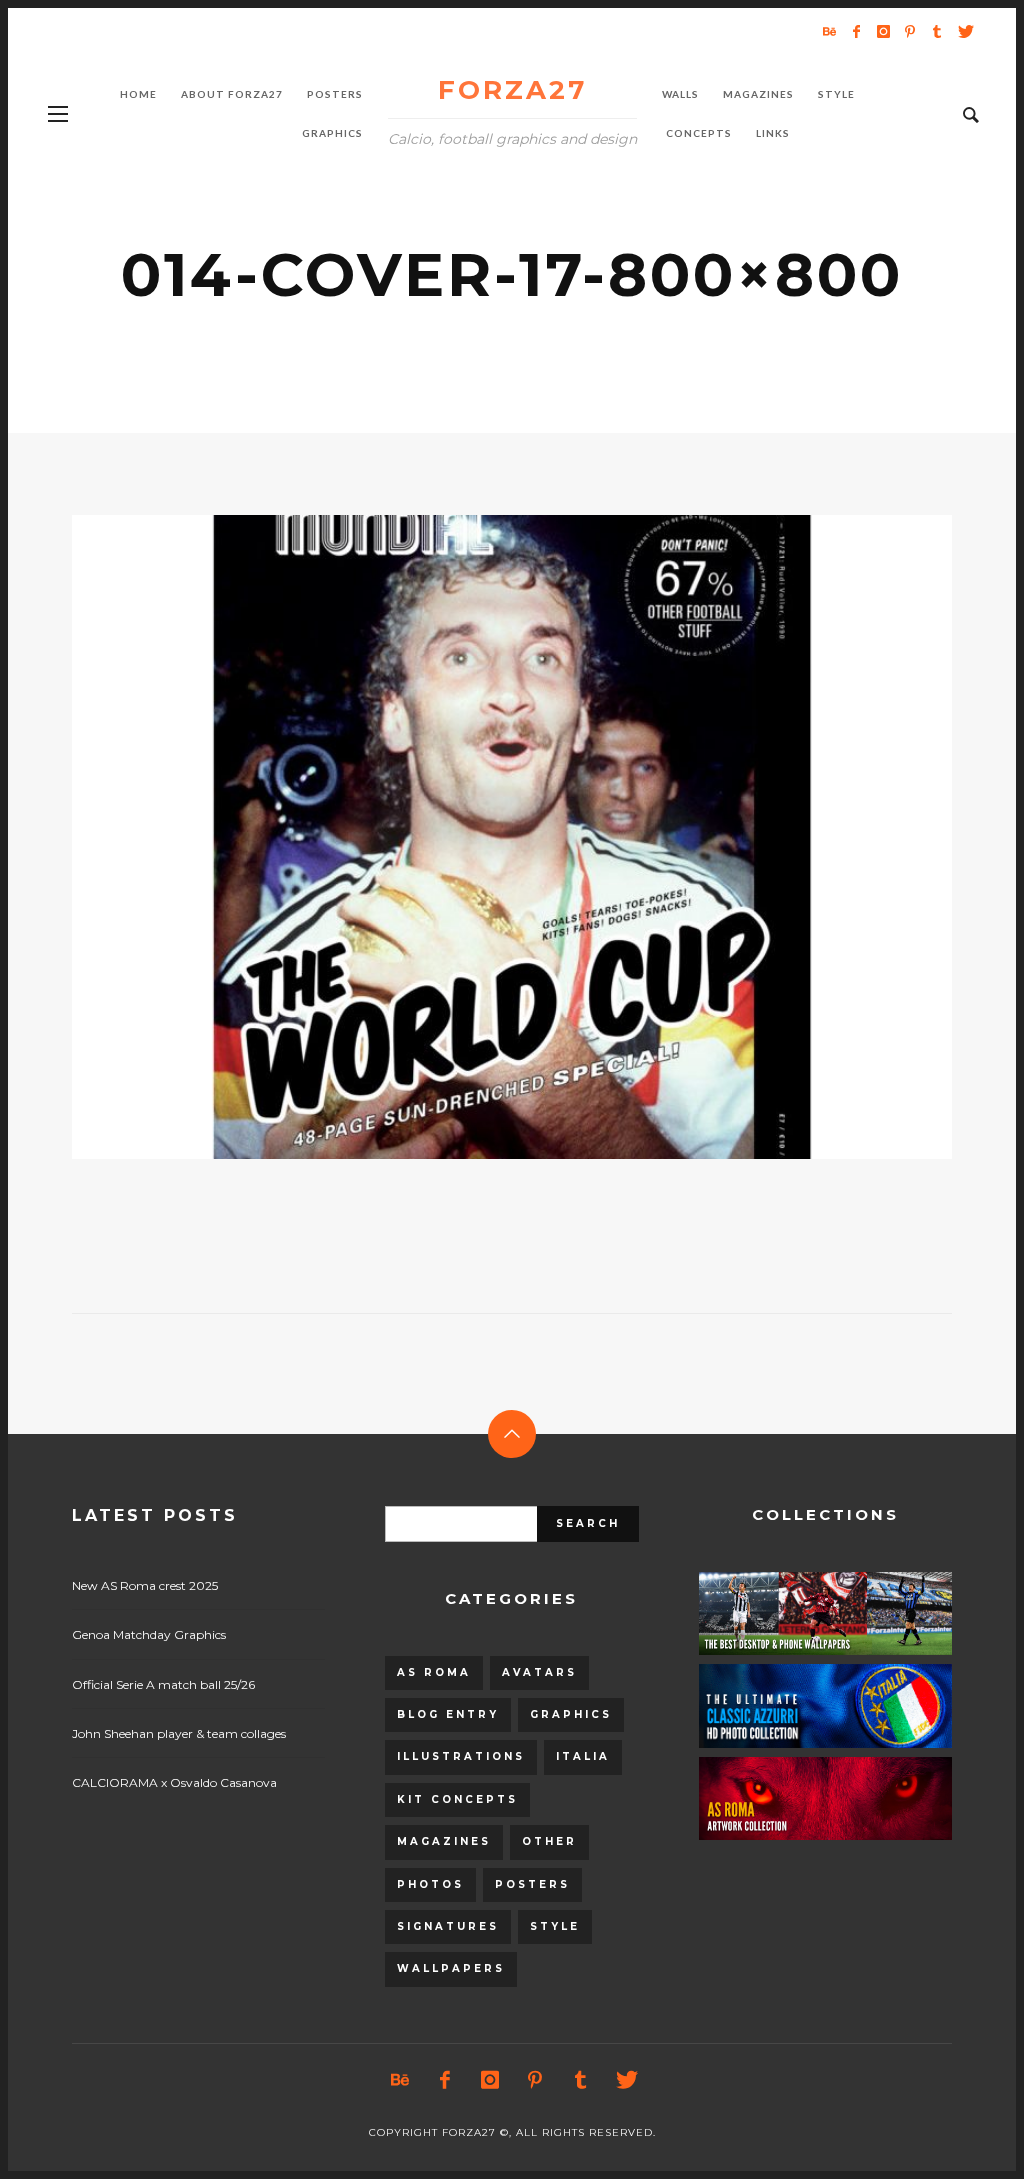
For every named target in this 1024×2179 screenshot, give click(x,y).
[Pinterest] (910, 31)
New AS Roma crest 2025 (145, 1585)
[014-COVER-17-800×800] (480, 837)
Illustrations (461, 1756)
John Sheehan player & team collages (179, 1733)
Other (549, 1841)
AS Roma (434, 1672)
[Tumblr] (937, 31)
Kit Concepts (457, 1799)
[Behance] (829, 31)
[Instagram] (883, 31)
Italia (583, 1756)
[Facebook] (856, 31)
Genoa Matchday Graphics (149, 1634)
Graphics (571, 1714)
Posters (532, 1884)
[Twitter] (964, 31)
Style (555, 1926)
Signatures (448, 1926)
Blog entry (448, 1714)
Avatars (539, 1672)
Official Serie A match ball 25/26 (163, 1684)
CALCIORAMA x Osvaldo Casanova (174, 1782)
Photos (430, 1884)
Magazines (444, 1841)
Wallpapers (451, 1968)
